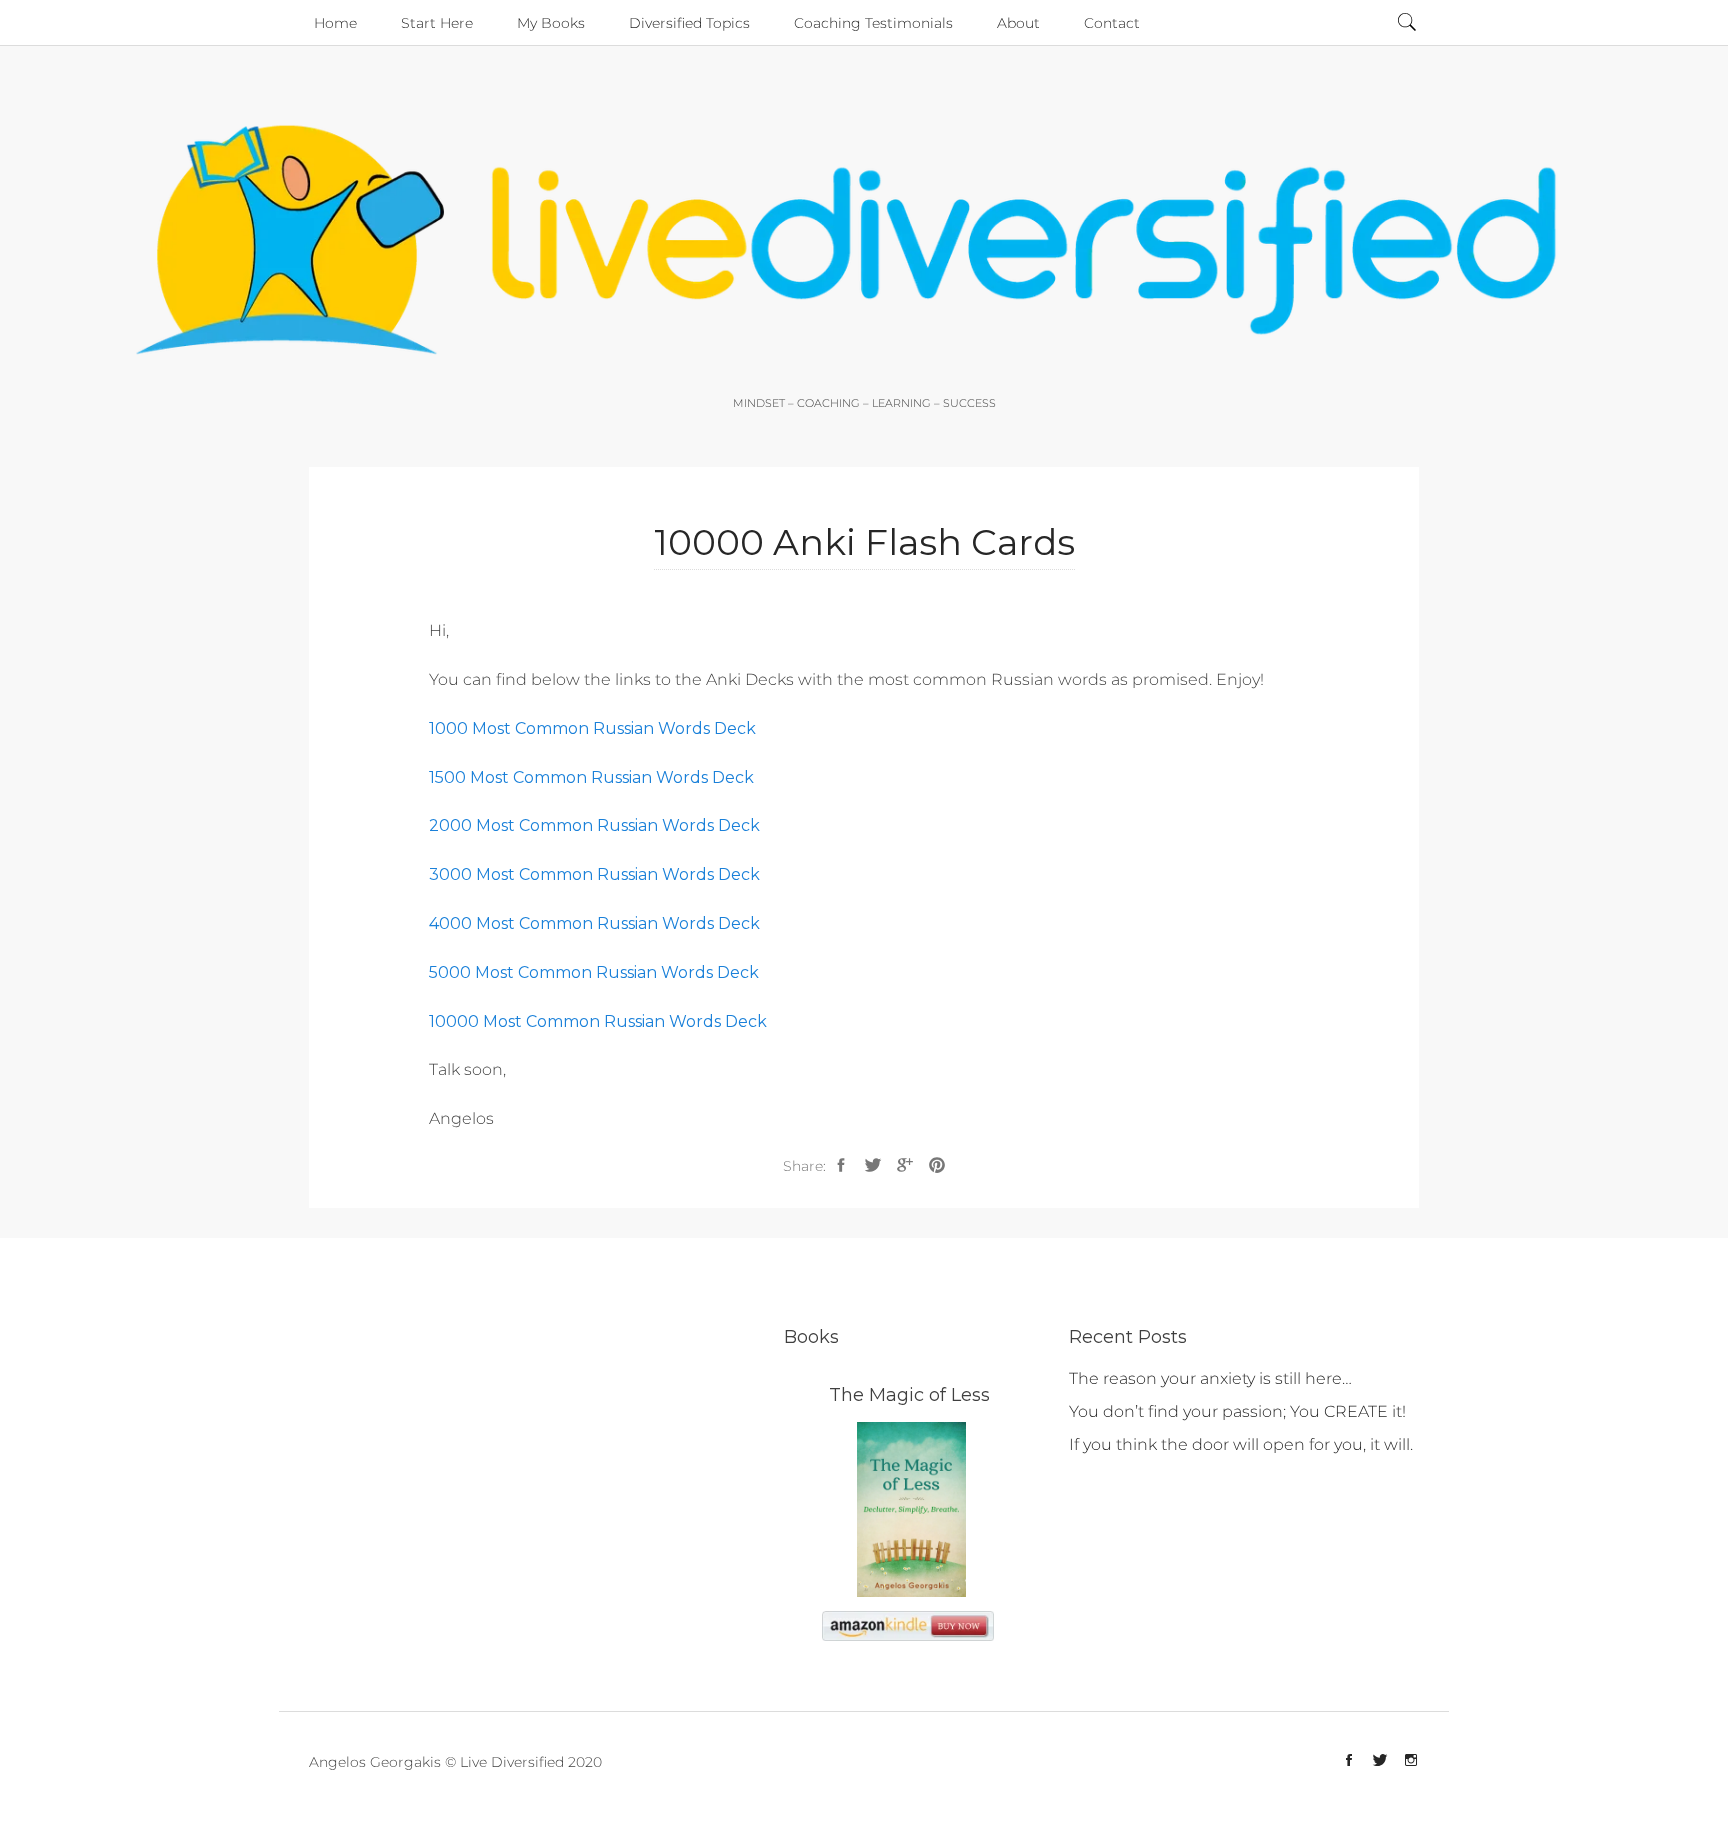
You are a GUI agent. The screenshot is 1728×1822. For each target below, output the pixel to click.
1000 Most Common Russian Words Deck (592, 728)
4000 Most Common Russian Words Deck (594, 923)
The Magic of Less (909, 1395)
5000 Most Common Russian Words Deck (594, 972)
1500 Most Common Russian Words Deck (591, 777)
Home (335, 23)
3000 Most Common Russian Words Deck (594, 874)
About (1018, 23)
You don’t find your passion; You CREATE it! (1237, 1411)
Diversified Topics (689, 23)
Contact (1112, 23)
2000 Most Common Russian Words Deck (594, 825)
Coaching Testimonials (873, 23)
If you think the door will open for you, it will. (1241, 1444)
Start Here (437, 23)
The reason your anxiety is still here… (1210, 1378)
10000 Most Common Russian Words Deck (598, 1021)
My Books (551, 23)
